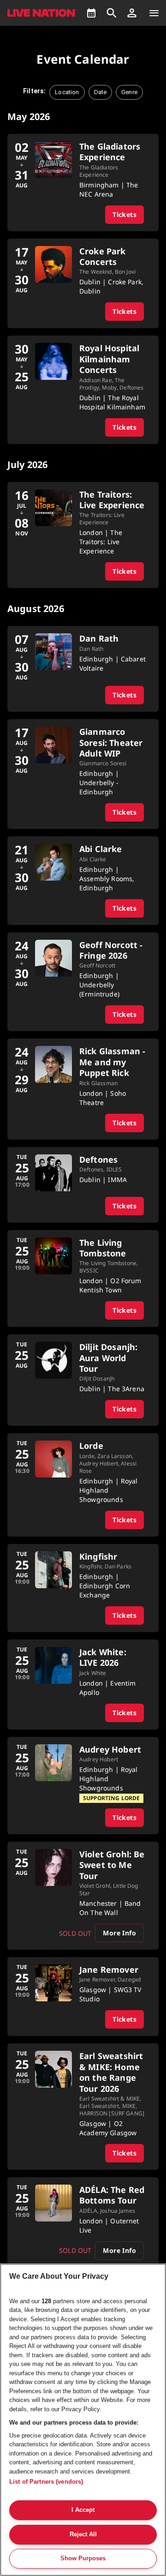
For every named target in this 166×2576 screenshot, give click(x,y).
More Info (119, 1933)
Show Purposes (83, 2558)
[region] (83, 2420)
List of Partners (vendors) (46, 2482)
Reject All (83, 2534)
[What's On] (91, 13)
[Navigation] (154, 13)
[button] (132, 13)
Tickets (125, 214)
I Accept (83, 2510)
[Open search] (112, 13)
